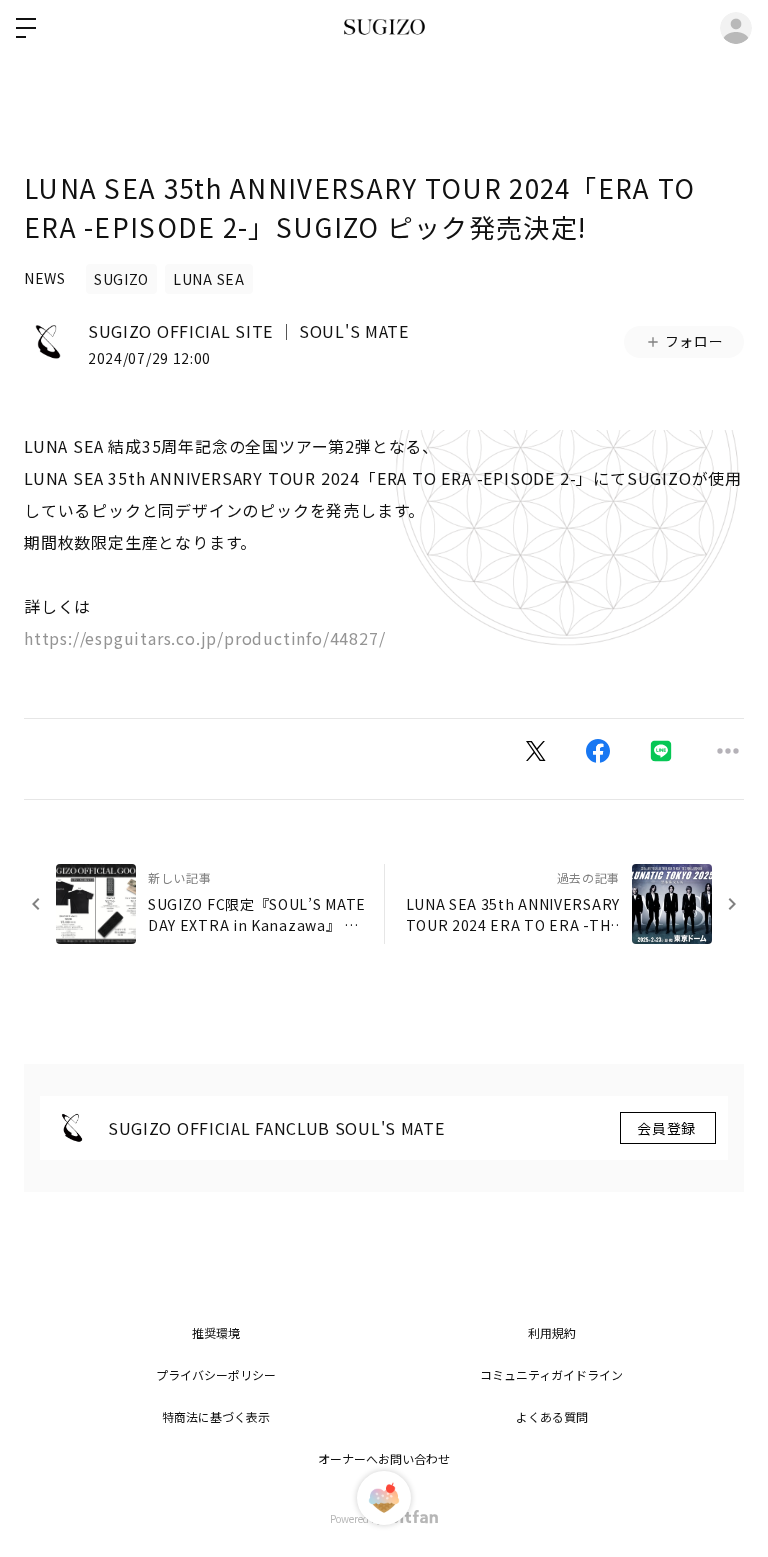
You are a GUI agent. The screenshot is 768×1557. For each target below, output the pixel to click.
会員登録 (668, 1128)
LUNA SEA (209, 279)
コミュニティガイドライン (551, 1374)
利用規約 (552, 1332)
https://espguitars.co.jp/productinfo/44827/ (204, 638)
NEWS (45, 278)
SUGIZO (121, 279)
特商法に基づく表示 (216, 1416)
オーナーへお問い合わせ (384, 1458)
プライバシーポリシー (216, 1374)
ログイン (736, 28)
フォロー (694, 341)
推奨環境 (216, 1332)
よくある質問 (552, 1416)
